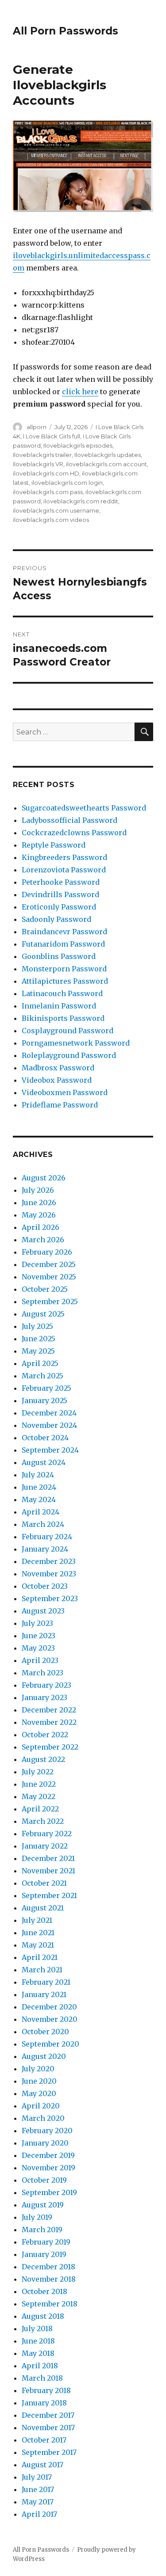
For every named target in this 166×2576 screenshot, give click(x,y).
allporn (37, 427)
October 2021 (44, 1883)
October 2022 (45, 1735)
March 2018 (42, 2378)
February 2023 (46, 1685)
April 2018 (40, 2366)
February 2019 (46, 2242)
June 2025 (39, 1339)
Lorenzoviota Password (64, 870)
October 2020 (45, 2032)
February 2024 (47, 1537)
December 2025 (49, 1264)
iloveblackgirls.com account (106, 464)
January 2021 (44, 1994)
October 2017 (44, 2440)
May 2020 (39, 2093)
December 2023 (49, 1561)
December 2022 (49, 1710)
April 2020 (41, 2106)
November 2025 (49, 1277)
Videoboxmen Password (65, 1092)
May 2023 (38, 1648)
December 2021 (48, 1858)
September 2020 (50, 2044)
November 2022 (49, 1722)
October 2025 (45, 1289)
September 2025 (50, 1301)
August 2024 (44, 1462)
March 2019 (42, 2230)
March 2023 (42, 1673)
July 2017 (37, 2477)
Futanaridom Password (63, 944)
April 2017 (39, 2514)
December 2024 (49, 1413)
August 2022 (43, 1759)
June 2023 (39, 1636)
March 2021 (42, 1970)
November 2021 (48, 1871)
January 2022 (45, 1846)
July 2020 (38, 2069)
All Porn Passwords (66, 31)
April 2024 (41, 1512)
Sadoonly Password (56, 919)
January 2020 (45, 2143)
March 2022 (43, 1821)
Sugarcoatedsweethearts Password (84, 808)
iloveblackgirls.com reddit (81, 501)
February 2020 (47, 2131)
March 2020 (43, 2118)
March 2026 (43, 1240)
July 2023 (37, 1623)
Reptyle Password (54, 845)
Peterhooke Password (61, 882)
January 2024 (45, 1549)
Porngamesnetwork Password (76, 1043)
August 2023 (43, 1611)
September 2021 (49, 1895)
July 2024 (38, 1475)
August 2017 (42, 2465)
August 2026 (44, 1178)
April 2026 (41, 1227)
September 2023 (50, 1598)
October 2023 (45, 1586)
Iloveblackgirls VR (38, 464)
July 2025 (37, 1326)
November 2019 (48, 2168)
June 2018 (38, 2341)
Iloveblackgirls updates (108, 455)
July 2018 (37, 2329)
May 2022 (39, 1796)
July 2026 (38, 1190)
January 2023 (44, 1697)
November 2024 (49, 1425)
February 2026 (47, 1252)
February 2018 (46, 2390)
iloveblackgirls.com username (56, 510)
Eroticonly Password (59, 907)
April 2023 (40, 1660)
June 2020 (39, 2081)
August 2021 (43, 1908)
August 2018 (43, 2316)
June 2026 (39, 1202)
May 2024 (39, 1499)
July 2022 (38, 1772)
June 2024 (39, 1487)
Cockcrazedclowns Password (74, 833)
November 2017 (48, 2428)
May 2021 (38, 1945)
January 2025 (44, 1400)
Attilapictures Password (65, 981)
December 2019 (48, 2155)
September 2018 (50, 2304)
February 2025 (46, 1388)
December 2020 (49, 2007)
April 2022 (40, 1809)
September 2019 (49, 2192)
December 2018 (48, 2267)
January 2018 (44, 2403)
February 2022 (47, 1834)
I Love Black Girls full (52, 436)
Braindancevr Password (64, 932)
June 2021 (38, 1933)
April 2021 (40, 1957)
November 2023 (49, 1574)
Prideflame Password (60, 1105)
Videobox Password (57, 1080)
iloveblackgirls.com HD (46, 473)
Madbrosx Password (58, 1068)
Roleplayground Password (69, 1055)
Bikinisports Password (63, 1018)
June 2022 (39, 1784)
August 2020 (44, 2056)
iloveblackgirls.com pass (48, 492)
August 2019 (43, 2205)
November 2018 (49, 2279)
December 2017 (48, 2415)
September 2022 (50, 1747)
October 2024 (45, 1438)
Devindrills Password (60, 894)
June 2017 (38, 2489)
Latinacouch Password (62, 993)
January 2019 (44, 2254)
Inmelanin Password (59, 1006)
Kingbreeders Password (64, 857)
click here (80, 392)
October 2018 (44, 2291)
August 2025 (43, 1314)
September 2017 (49, 2452)
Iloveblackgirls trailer (42, 455)
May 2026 (39, 1215)
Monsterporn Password (64, 969)
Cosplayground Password (68, 1031)
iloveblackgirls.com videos (51, 520)
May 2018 (38, 2353)
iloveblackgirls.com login (67, 483)
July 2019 (37, 2217)
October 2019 (44, 2180)
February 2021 (46, 1982)
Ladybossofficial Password (69, 820)
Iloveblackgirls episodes (78, 445)
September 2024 (50, 1450)
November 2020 (50, 2019)
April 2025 (40, 1363)
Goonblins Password (59, 956)
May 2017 (38, 2502)
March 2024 (43, 1524)
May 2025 (38, 1351)
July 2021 (37, 1920)
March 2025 (42, 1376)
